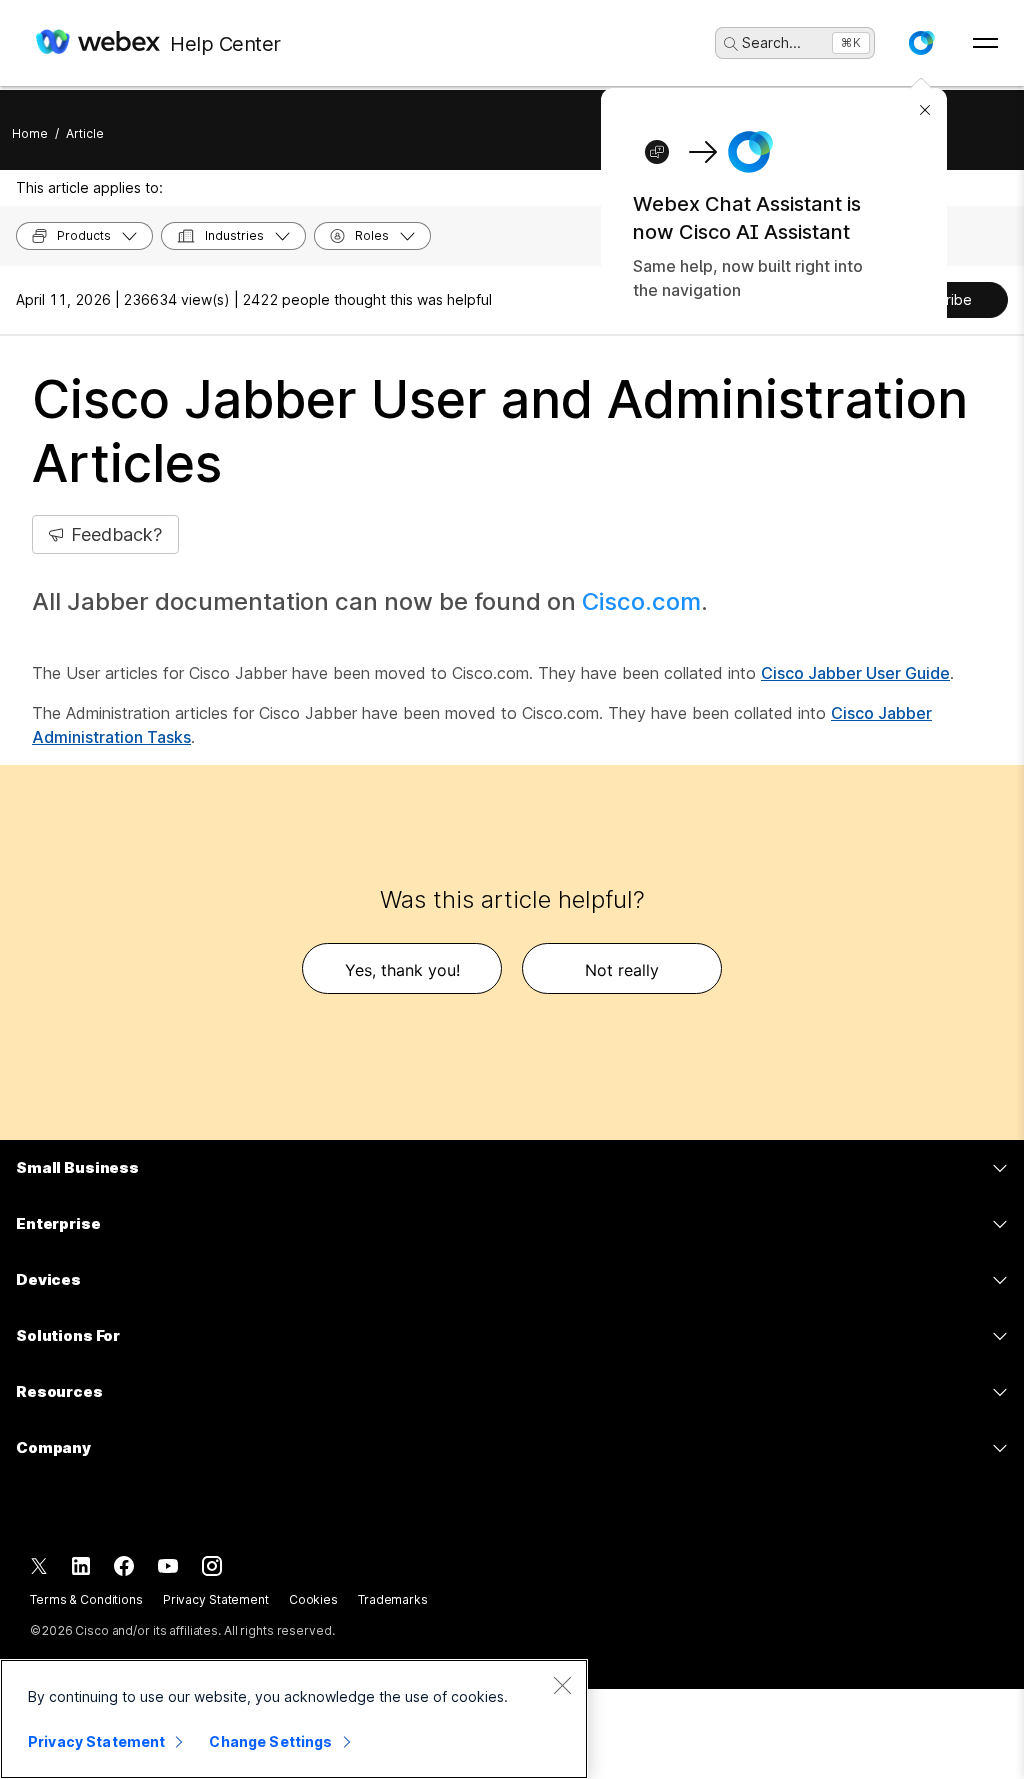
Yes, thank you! (402, 970)
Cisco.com (641, 601)
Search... (771, 42)
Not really (622, 970)
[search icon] (731, 44)
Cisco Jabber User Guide (855, 673)
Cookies (313, 1599)
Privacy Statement (216, 1599)
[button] (921, 43)
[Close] (562, 1685)
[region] (294, 1719)
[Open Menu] (985, 43)
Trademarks (393, 1599)
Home (30, 133)
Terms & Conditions (86, 1599)
